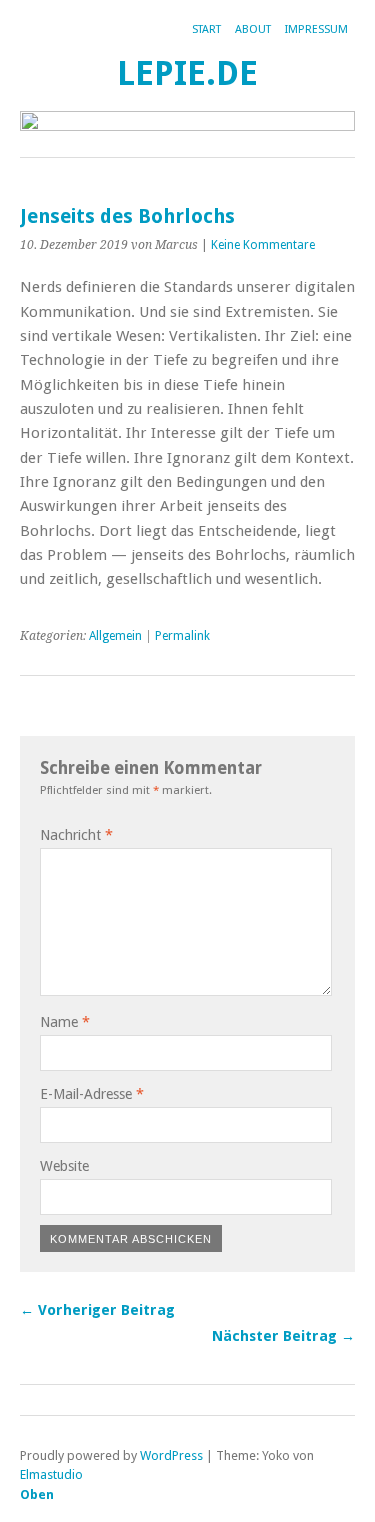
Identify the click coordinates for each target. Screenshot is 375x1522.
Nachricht (76, 835)
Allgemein (115, 636)
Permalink (182, 636)
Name (65, 1022)
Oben (37, 1494)
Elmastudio (51, 1474)
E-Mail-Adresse (92, 1094)
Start (206, 29)
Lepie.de (187, 73)
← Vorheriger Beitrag (97, 1310)
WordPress (171, 1455)
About (253, 29)
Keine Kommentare (263, 245)
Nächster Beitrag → (283, 1336)
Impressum (316, 29)
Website (64, 1166)
